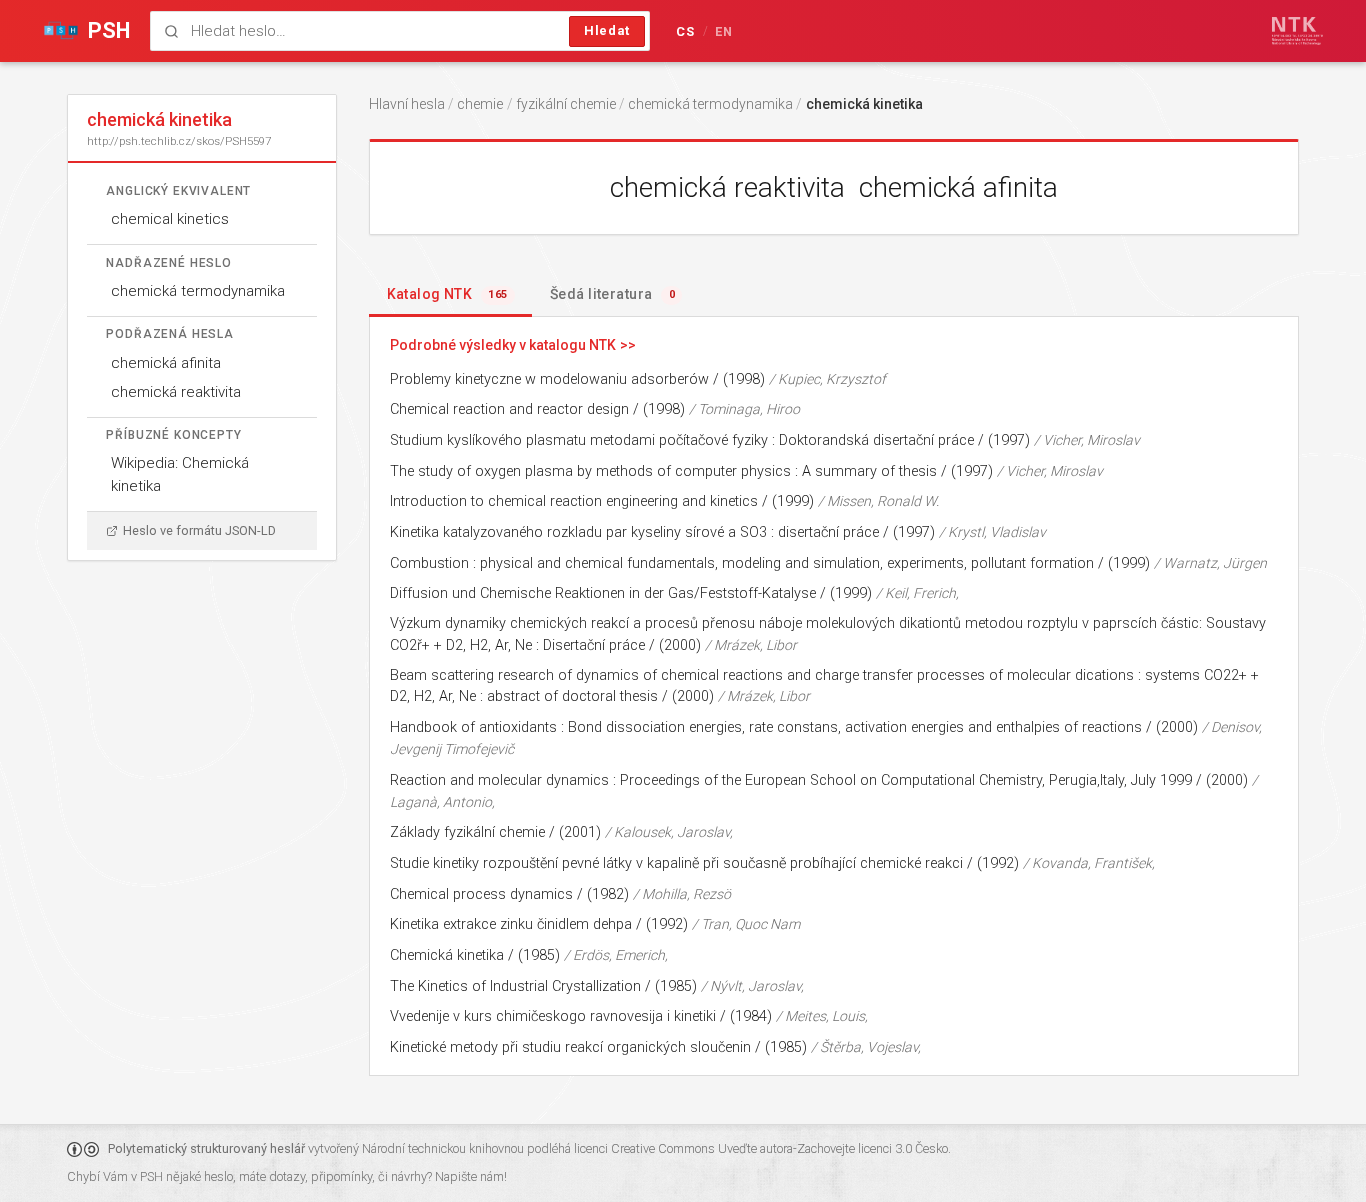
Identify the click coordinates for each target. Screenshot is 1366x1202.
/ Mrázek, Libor (751, 645)
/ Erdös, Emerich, (616, 955)
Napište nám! (471, 1176)
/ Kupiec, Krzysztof (827, 379)
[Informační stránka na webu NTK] (1297, 31)
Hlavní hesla (407, 104)
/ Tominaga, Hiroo (744, 409)
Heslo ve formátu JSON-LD (199, 530)
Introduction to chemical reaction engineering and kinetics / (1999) (602, 501)
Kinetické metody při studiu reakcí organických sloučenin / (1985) (598, 1047)
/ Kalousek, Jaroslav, (669, 832)
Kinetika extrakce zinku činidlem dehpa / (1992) (539, 924)
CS (686, 31)
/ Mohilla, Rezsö (682, 894)
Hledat (607, 30)
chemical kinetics (170, 219)
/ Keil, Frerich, (917, 593)
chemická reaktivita (176, 392)
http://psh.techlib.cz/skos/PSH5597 (179, 141)
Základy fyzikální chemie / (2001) (495, 832)
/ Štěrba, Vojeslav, (866, 1047)
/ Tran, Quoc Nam (746, 924)
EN (724, 31)
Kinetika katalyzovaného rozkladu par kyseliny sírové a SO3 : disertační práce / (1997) (662, 532)
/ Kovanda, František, (1089, 863)
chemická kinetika (864, 104)
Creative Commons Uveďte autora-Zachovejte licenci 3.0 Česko (779, 1148)
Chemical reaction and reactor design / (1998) (537, 409)
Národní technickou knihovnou (443, 1148)
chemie (480, 104)
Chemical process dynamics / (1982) (509, 894)
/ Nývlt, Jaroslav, (752, 986)
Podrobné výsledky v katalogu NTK (503, 345)
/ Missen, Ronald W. (878, 501)
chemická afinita (166, 363)
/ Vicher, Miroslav (1087, 440)
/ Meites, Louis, (822, 1016)
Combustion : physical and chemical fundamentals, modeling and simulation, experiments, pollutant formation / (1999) (770, 563)
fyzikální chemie (566, 104)
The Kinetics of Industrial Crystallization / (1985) (543, 986)
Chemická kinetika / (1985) (475, 955)
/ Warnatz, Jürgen (1210, 563)
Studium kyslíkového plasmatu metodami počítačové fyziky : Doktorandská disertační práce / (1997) (710, 440)
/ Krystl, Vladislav (992, 532)
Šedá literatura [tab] (612, 294)
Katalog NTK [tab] (447, 294)
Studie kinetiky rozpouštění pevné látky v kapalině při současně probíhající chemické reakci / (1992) (704, 863)
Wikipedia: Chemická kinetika (180, 474)
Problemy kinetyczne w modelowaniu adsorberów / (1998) (577, 379)
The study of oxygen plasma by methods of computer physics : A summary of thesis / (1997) (691, 471)
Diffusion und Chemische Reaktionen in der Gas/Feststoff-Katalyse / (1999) (631, 593)
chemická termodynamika (198, 291)
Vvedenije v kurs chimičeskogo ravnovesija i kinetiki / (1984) (581, 1016)
